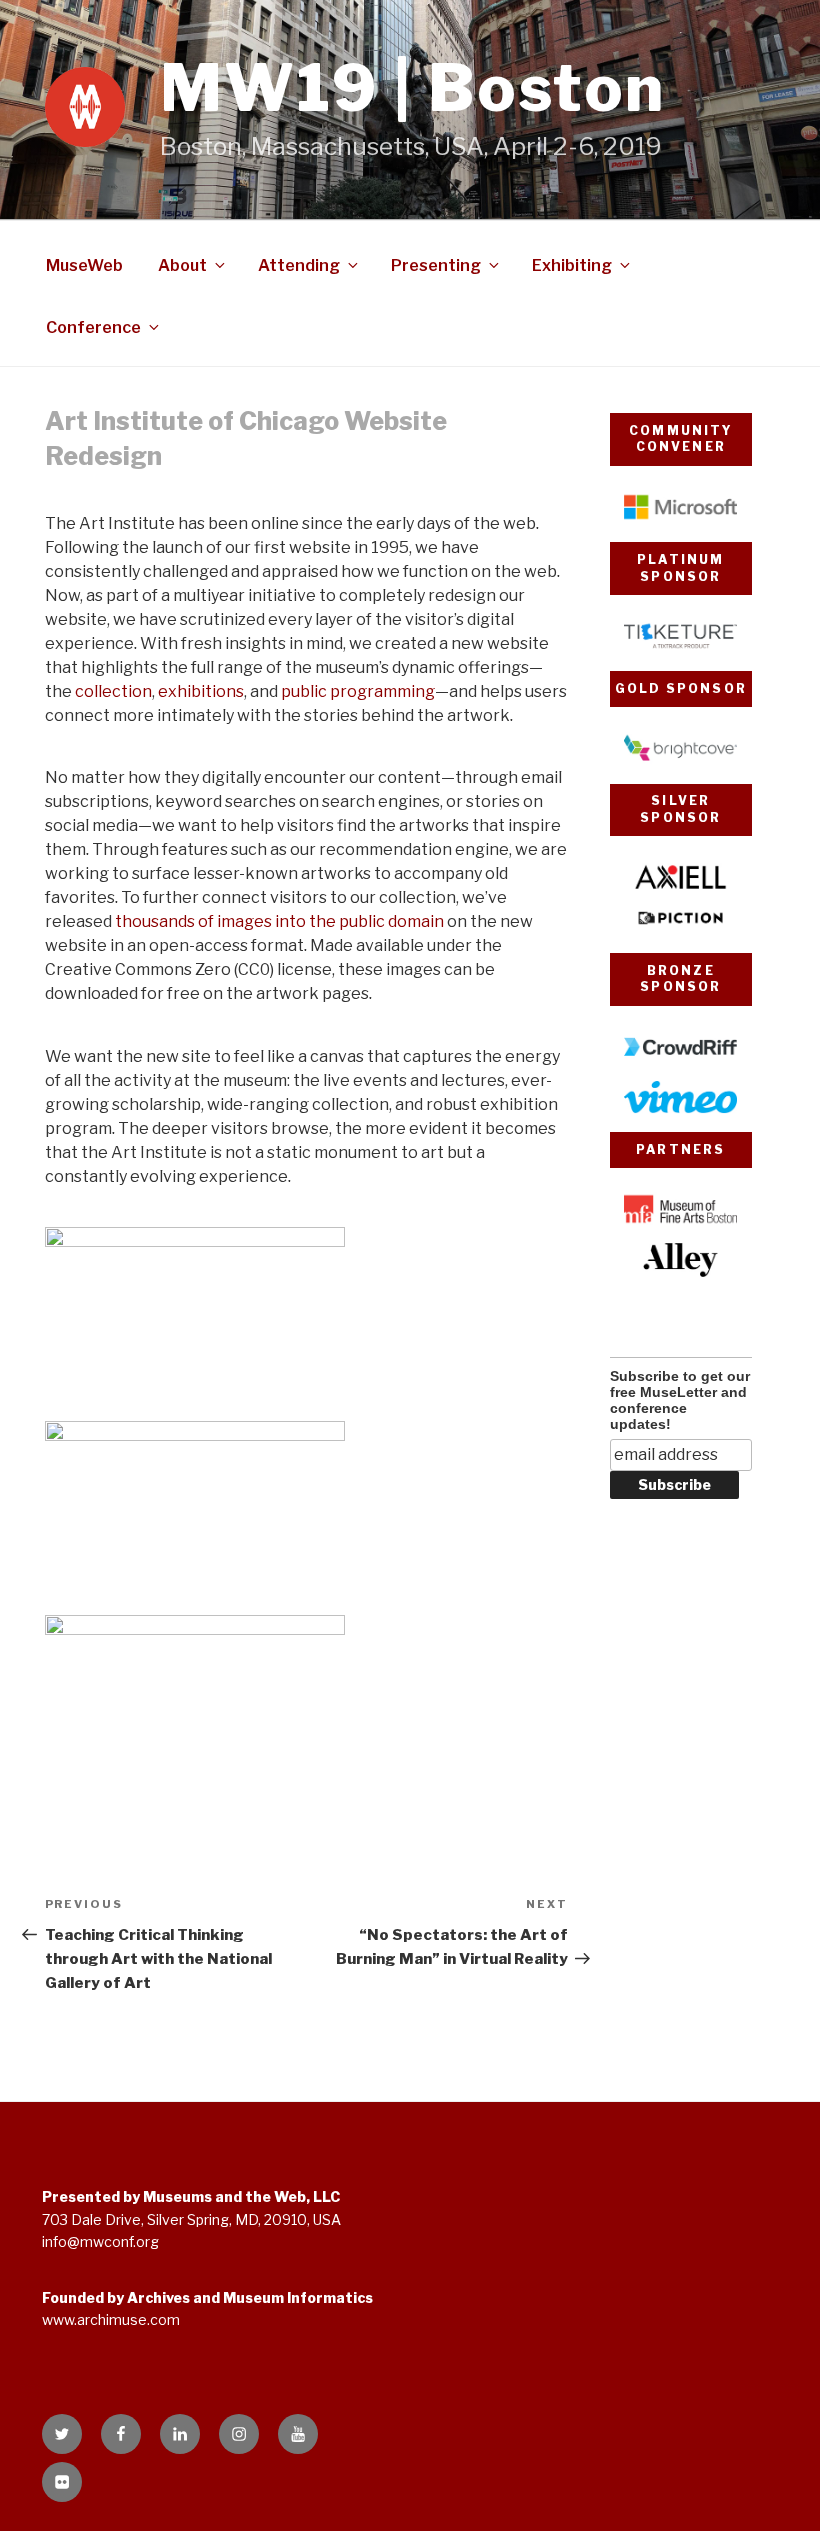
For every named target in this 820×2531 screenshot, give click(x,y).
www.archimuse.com (111, 2319)
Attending (299, 265)
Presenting (436, 265)
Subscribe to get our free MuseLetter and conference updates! (680, 1400)
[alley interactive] (680, 1271)
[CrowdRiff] (680, 1058)
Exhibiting (572, 265)
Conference (93, 327)
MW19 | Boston (413, 88)
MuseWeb (84, 265)
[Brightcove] (680, 759)
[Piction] (680, 929)
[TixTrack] (680, 647)
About (182, 265)
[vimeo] (680, 1108)
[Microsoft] (680, 518)
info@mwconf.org (100, 2241)
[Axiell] (680, 888)
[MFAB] (680, 1220)
